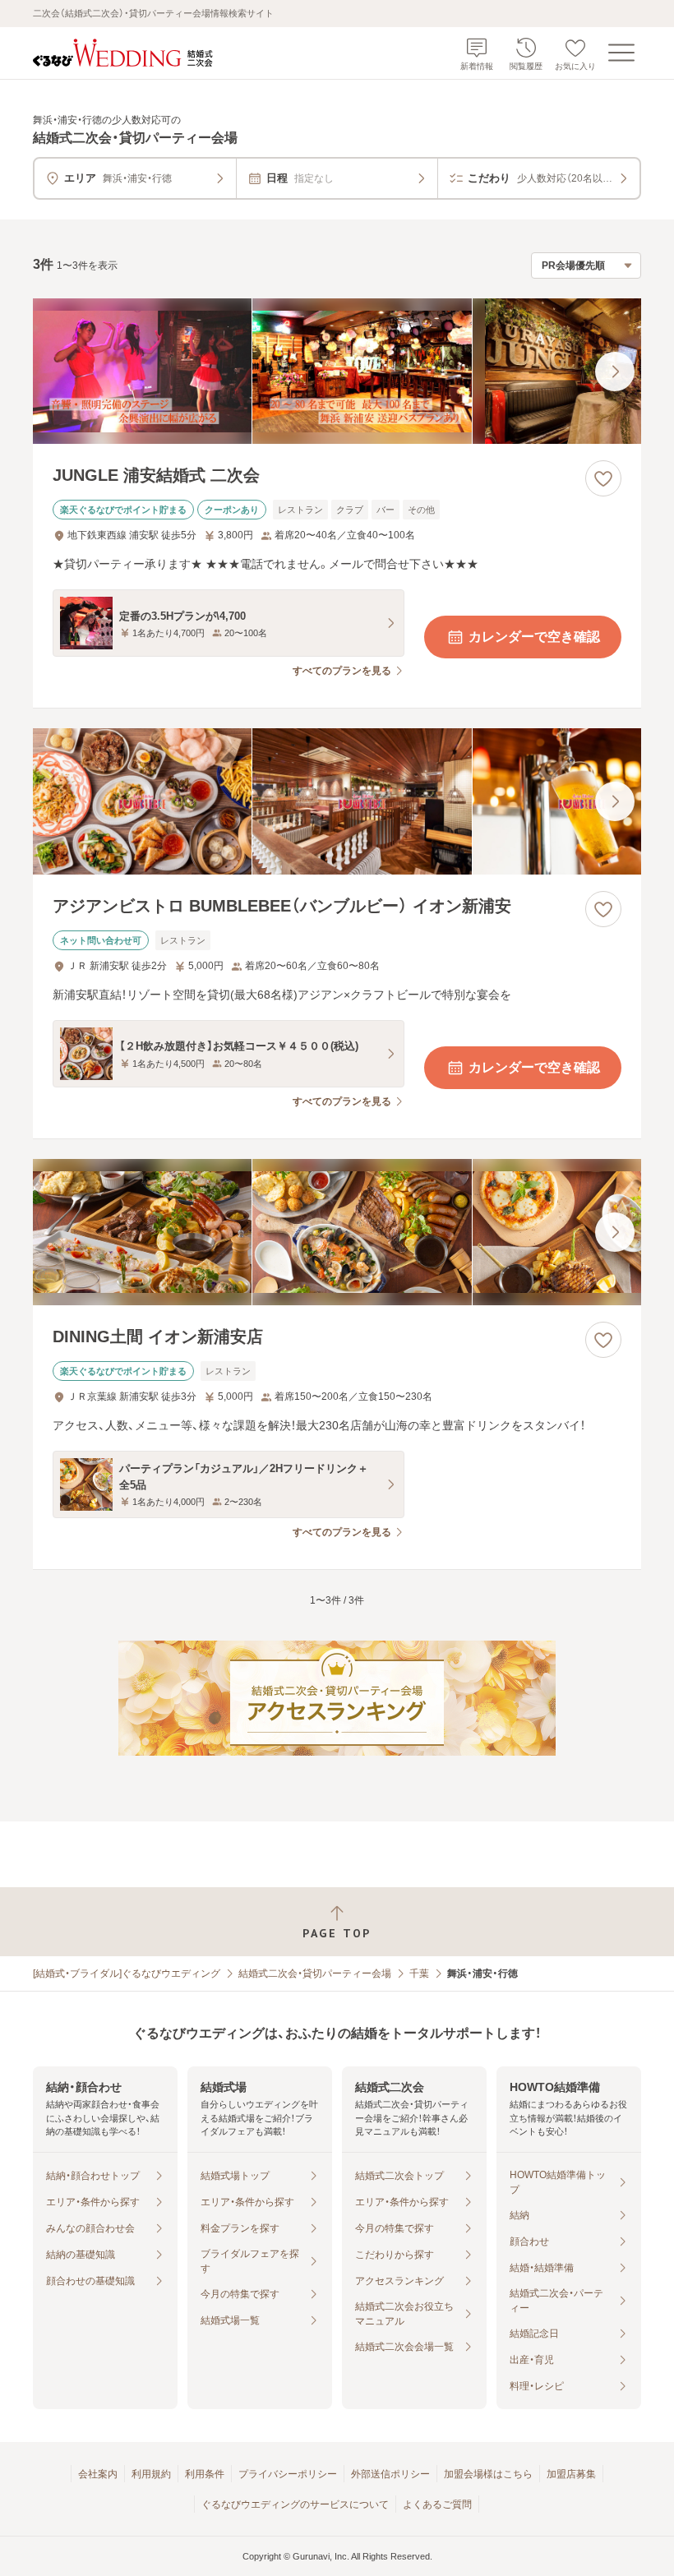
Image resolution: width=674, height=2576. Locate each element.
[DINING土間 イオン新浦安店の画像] (337, 1232)
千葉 (419, 1974)
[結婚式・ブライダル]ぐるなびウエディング (127, 1974)
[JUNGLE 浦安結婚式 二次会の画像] (337, 372)
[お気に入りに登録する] (603, 478)
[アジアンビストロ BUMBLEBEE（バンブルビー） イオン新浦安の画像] (337, 801)
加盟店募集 (571, 2474)
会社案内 (98, 2474)
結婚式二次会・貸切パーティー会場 (315, 1974)
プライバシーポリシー (288, 2474)
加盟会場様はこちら (488, 2474)
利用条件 (205, 2474)
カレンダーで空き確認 (534, 637)
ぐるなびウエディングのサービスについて (295, 2504)
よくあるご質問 (437, 2504)
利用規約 (151, 2474)
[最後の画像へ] (615, 372)
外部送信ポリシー (390, 2474)
